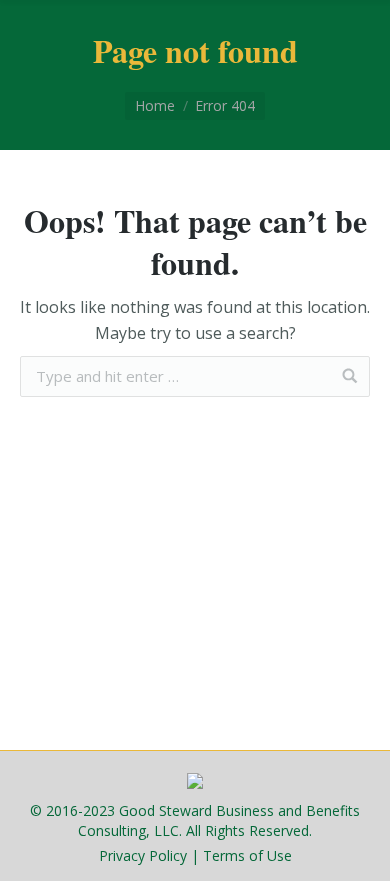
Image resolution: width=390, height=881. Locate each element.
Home (155, 105)
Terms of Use (247, 855)
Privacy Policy (143, 855)
